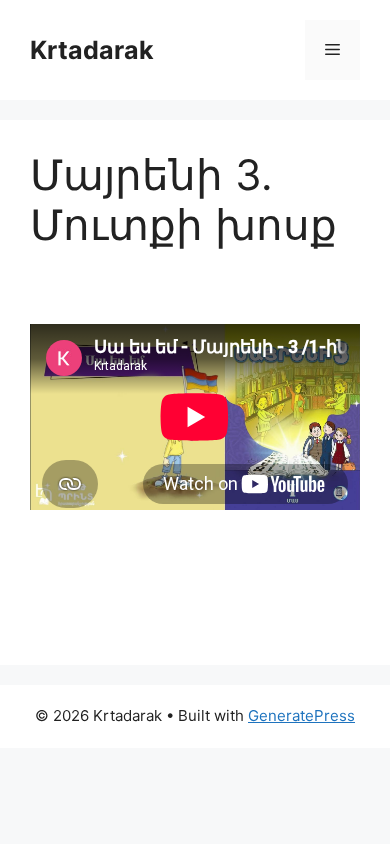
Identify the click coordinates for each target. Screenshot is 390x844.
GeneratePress (301, 715)
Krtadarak (92, 50)
